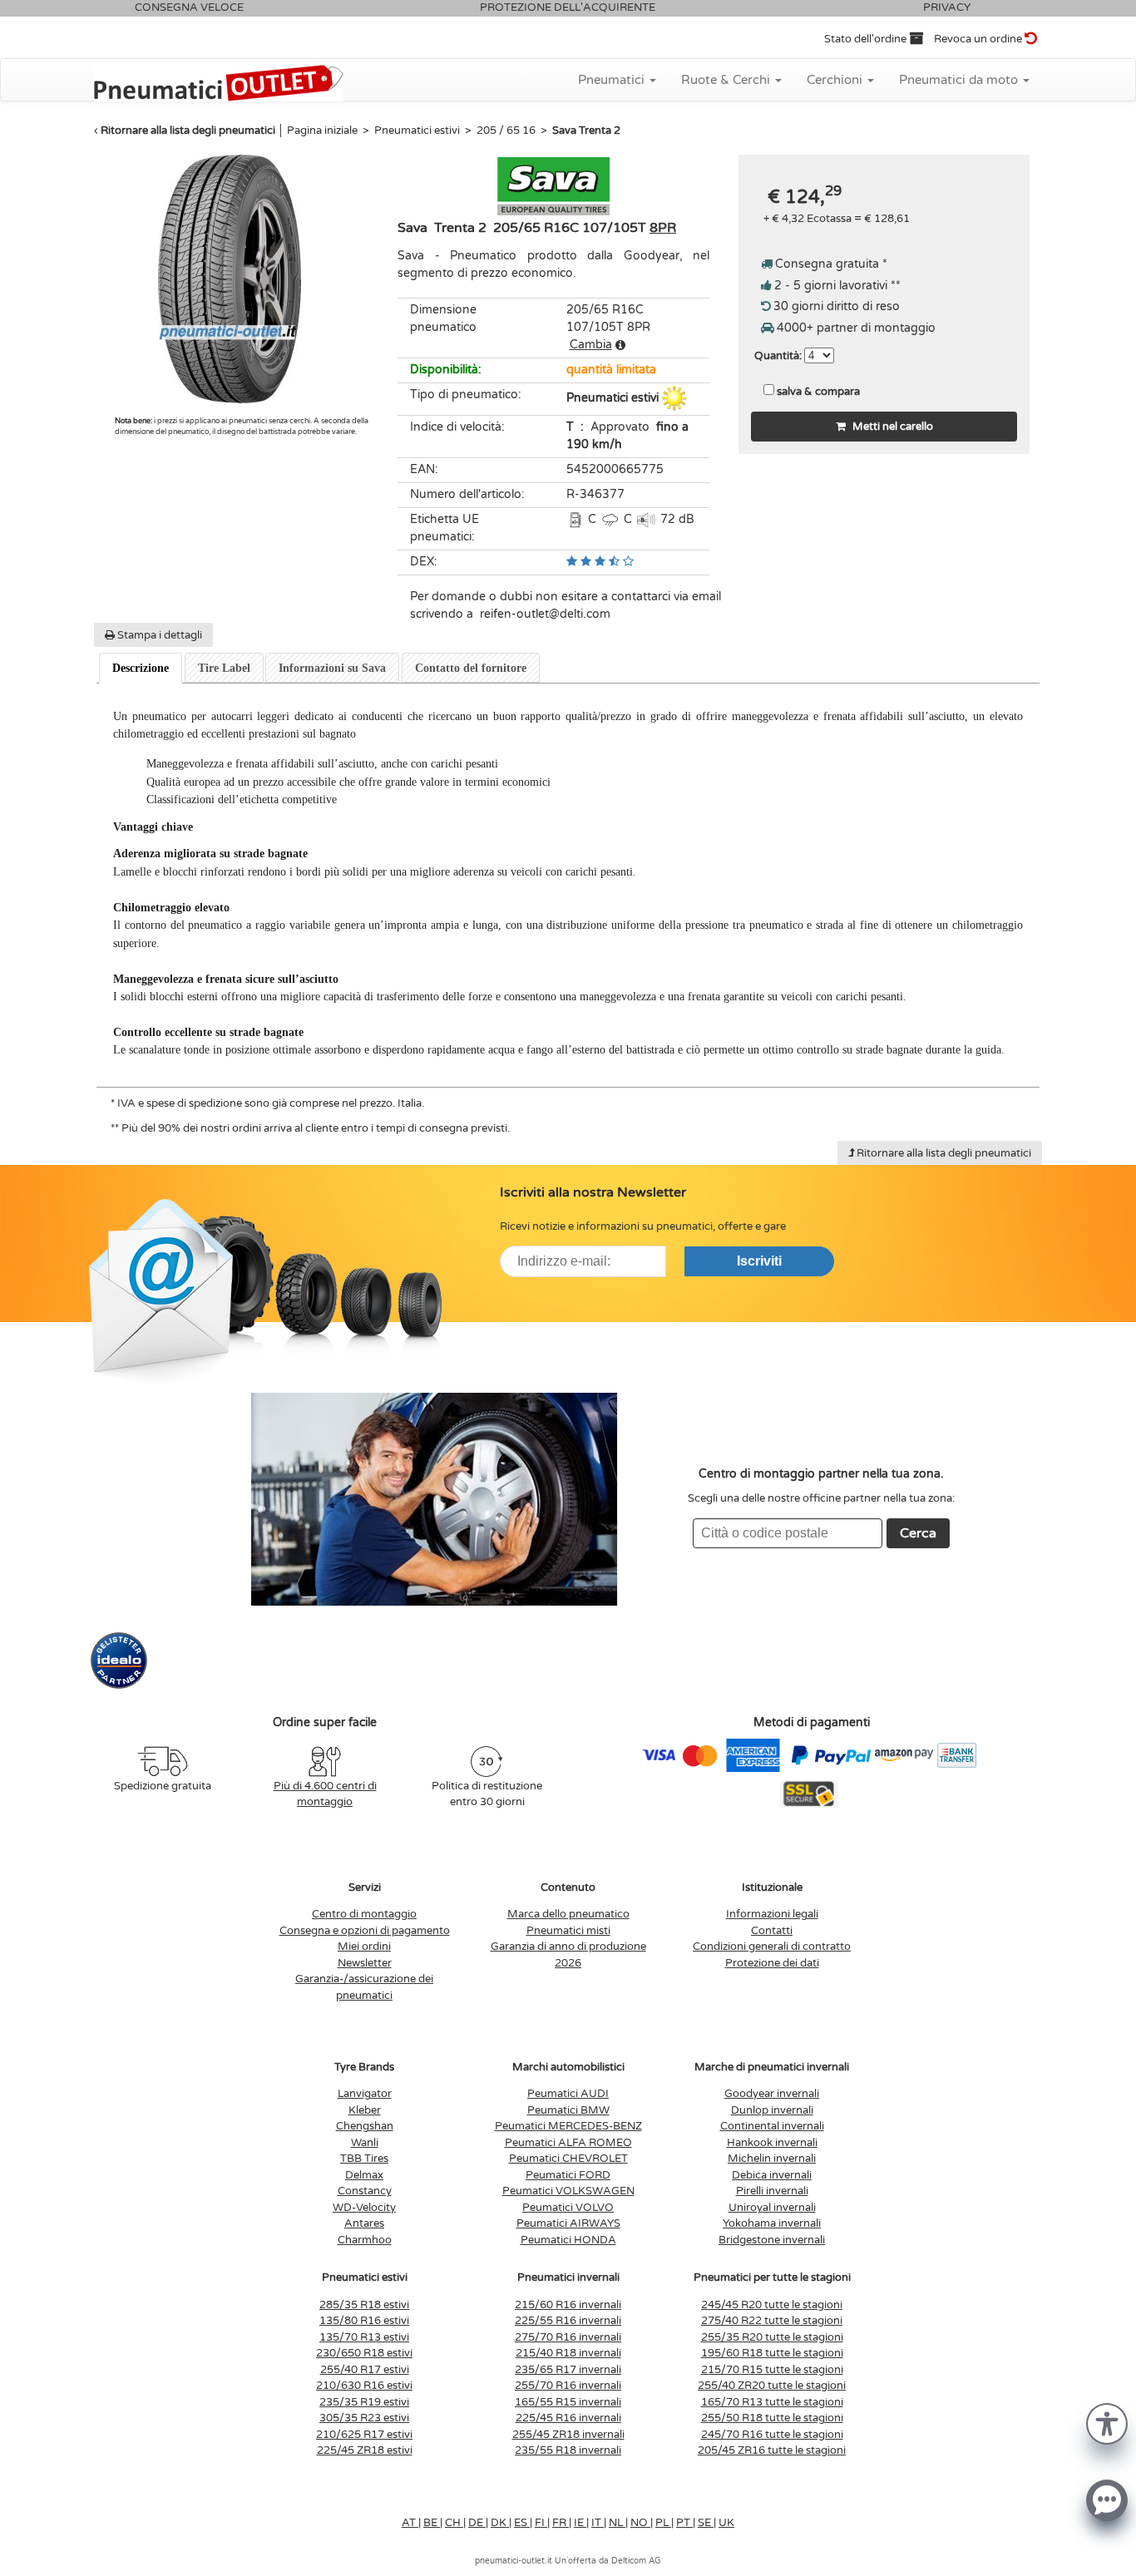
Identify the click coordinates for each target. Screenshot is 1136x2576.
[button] (1107, 2423)
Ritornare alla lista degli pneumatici (188, 131)
